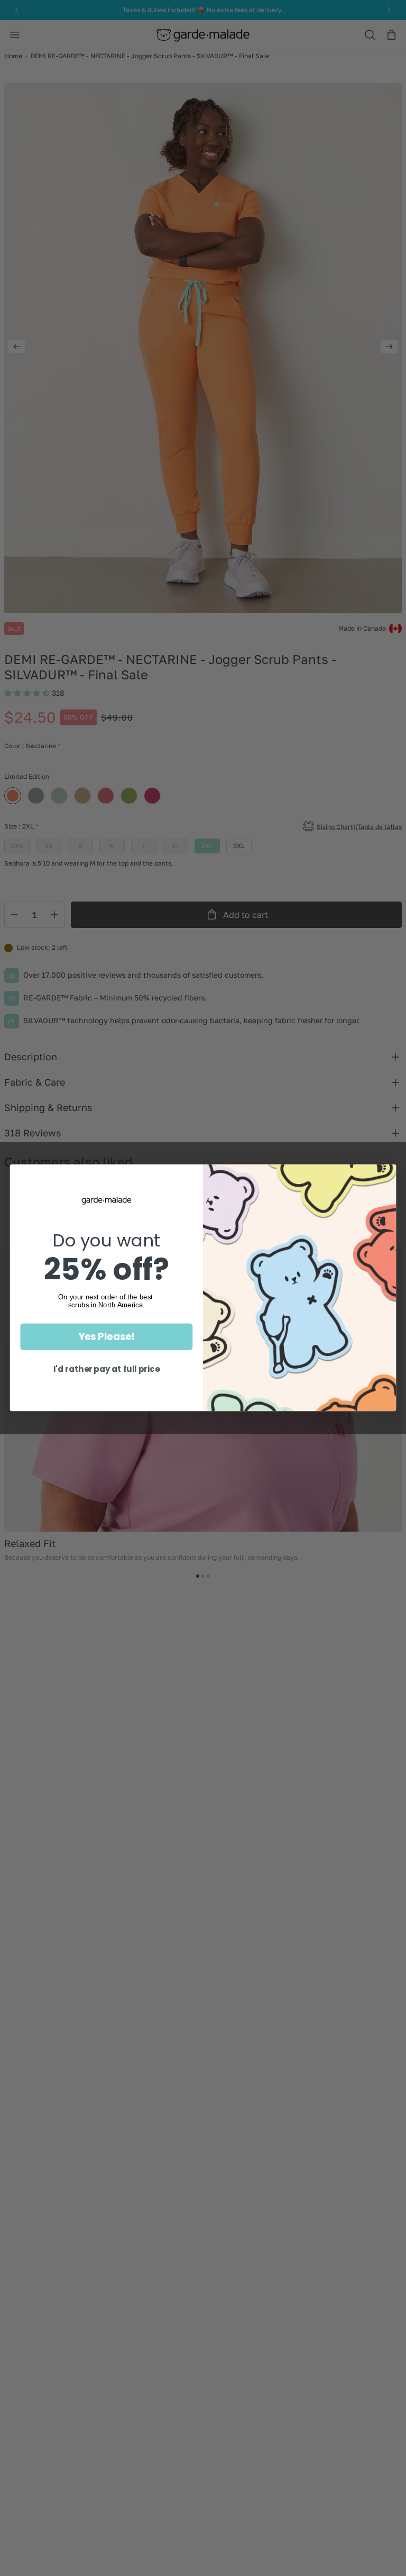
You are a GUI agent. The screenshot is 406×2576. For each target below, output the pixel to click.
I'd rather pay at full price (107, 1370)
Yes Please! (107, 1337)
